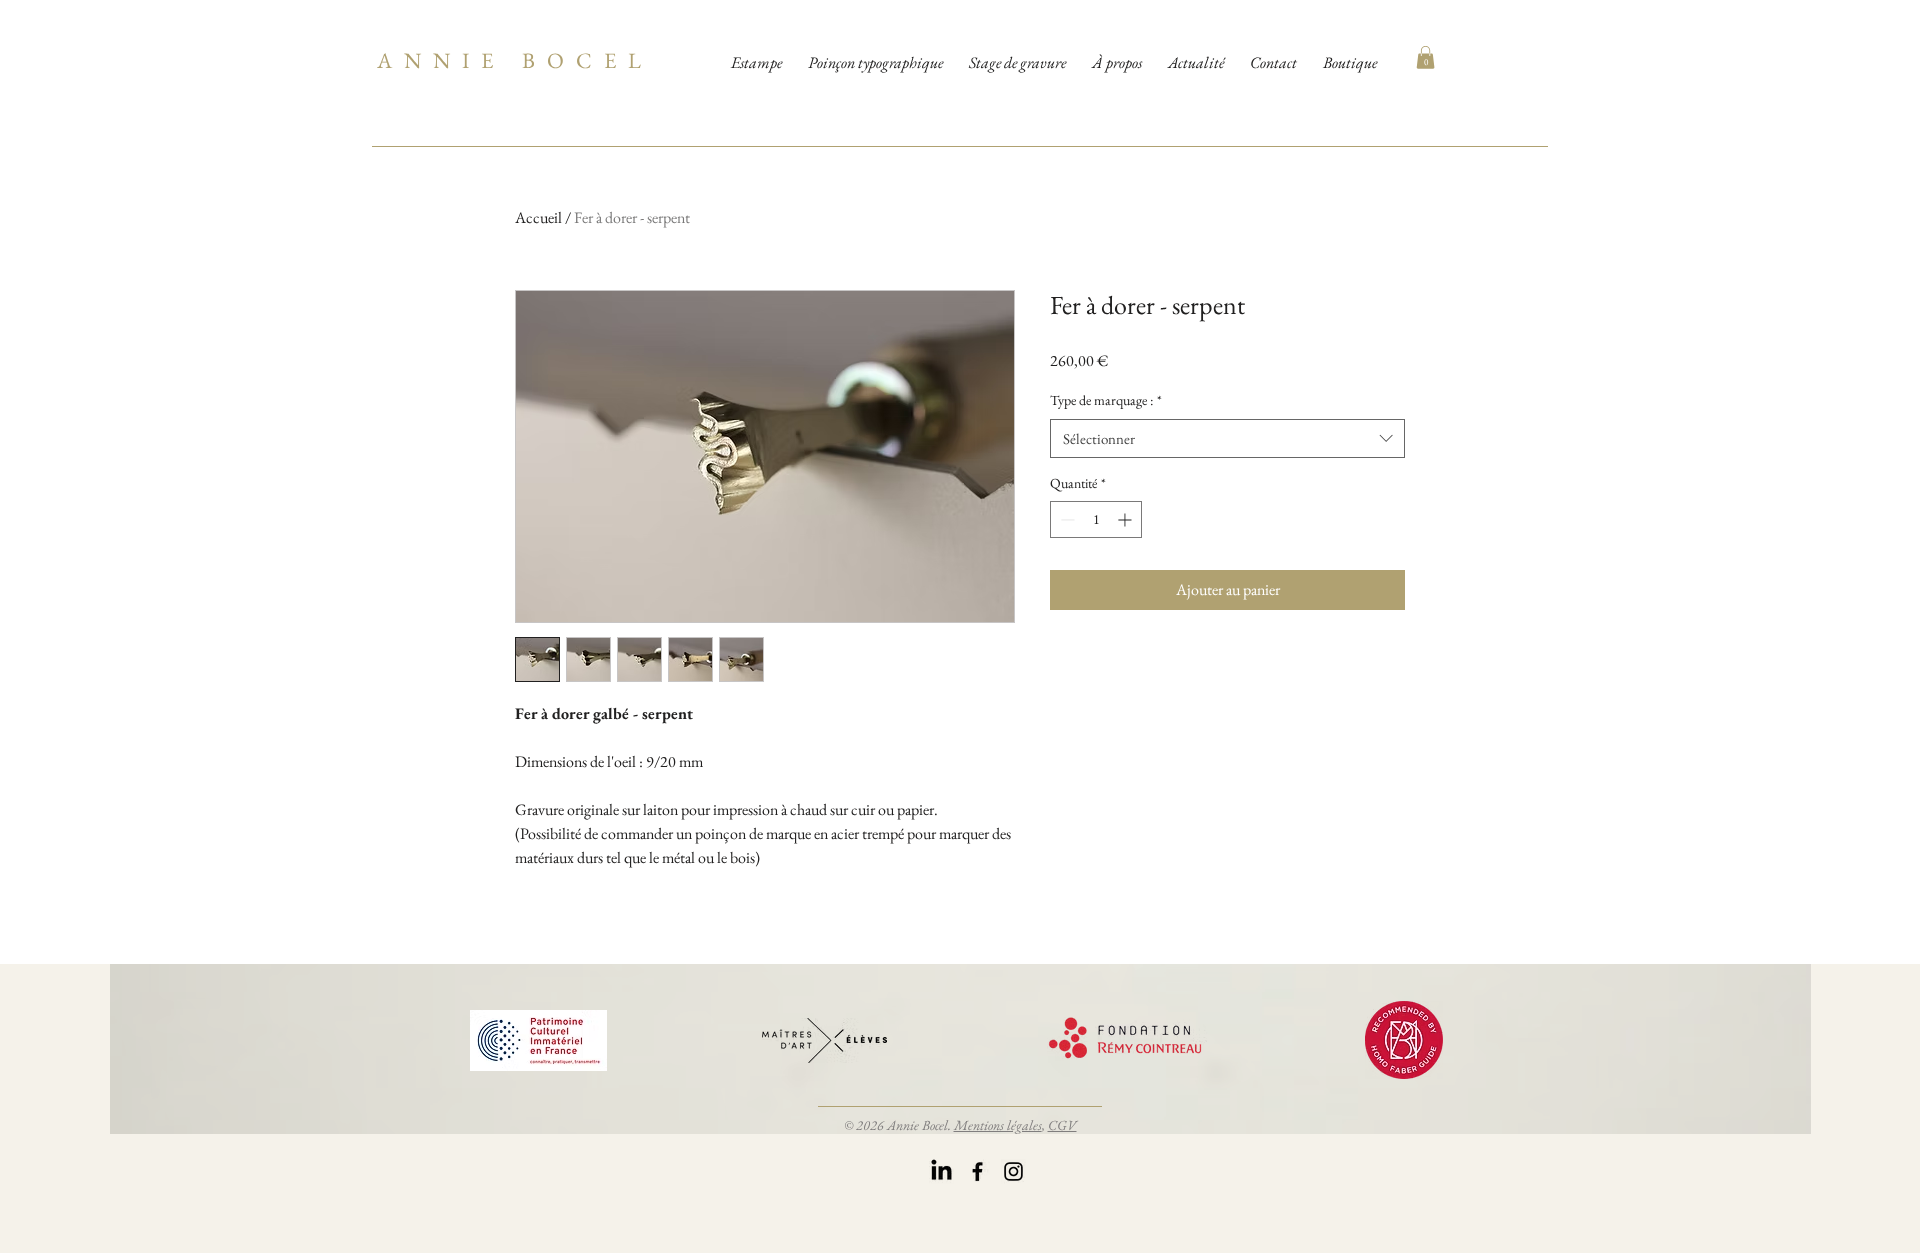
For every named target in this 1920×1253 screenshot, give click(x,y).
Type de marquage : (1106, 400)
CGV (1062, 1125)
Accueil (538, 217)
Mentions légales (998, 1125)
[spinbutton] (1096, 519)
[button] (1425, 57)
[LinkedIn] (941, 1171)
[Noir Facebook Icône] (977, 1171)
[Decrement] (1065, 519)
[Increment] (1126, 519)
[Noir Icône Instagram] (1013, 1171)
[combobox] (1227, 438)
